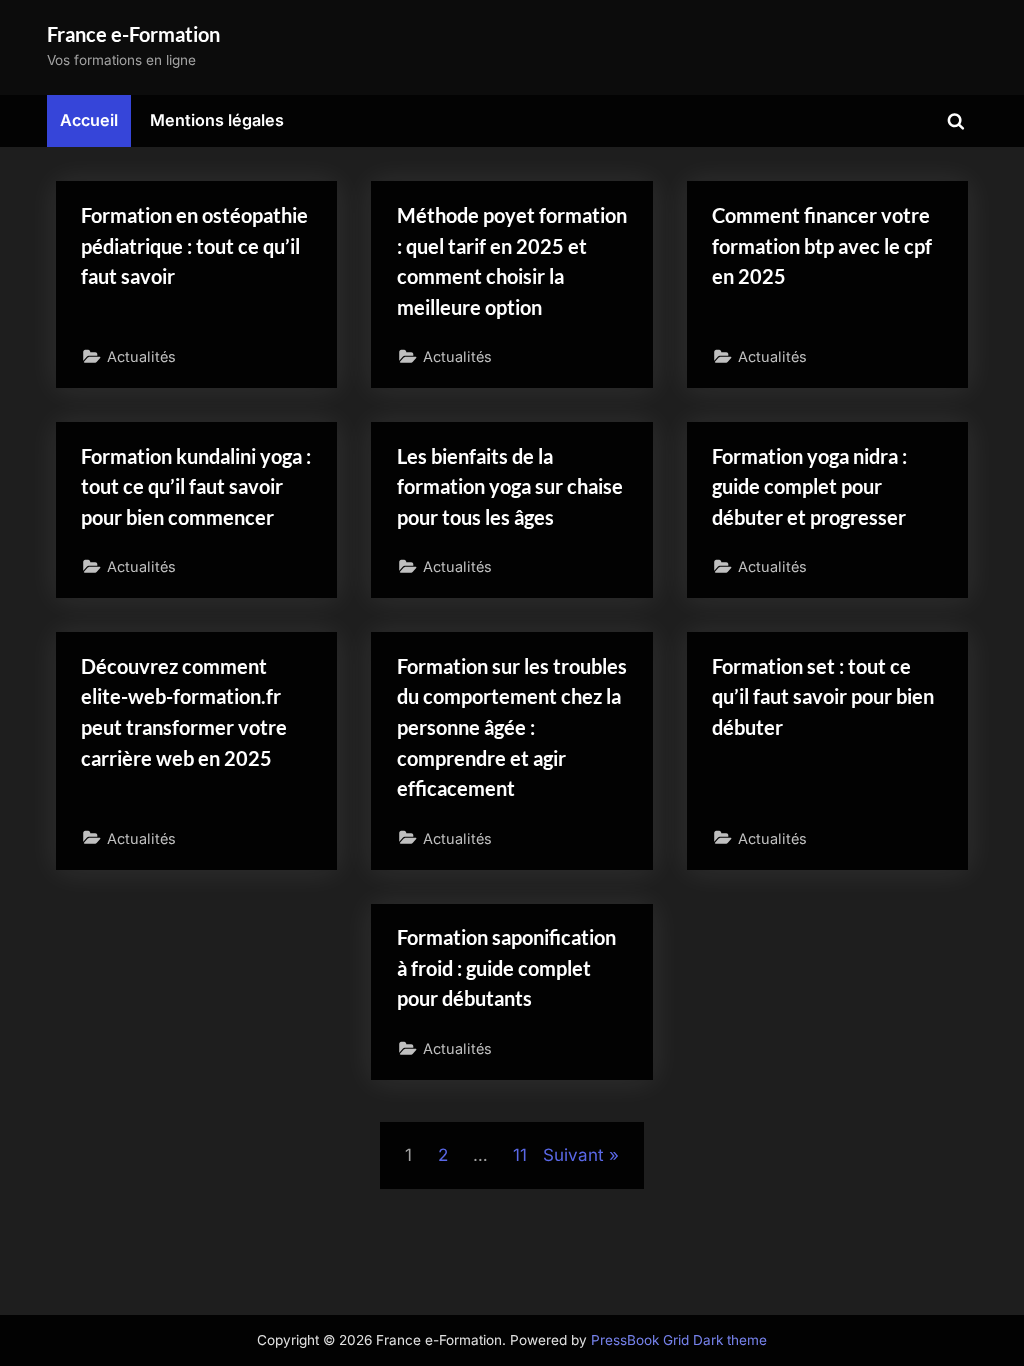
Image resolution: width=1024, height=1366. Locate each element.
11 (520, 1155)
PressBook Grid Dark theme (679, 1340)
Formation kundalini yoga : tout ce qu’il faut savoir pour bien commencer (196, 486)
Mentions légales (217, 120)
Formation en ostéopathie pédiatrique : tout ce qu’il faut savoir (194, 245)
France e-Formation (133, 34)
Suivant (573, 1155)
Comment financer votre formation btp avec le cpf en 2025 (822, 245)
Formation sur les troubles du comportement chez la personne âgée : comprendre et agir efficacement (512, 727)
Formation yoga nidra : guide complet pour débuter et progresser (809, 486)
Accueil (89, 120)
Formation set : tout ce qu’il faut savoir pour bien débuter (823, 696)
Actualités (141, 356)
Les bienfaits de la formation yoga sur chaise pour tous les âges (510, 486)
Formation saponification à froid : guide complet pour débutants (506, 967)
